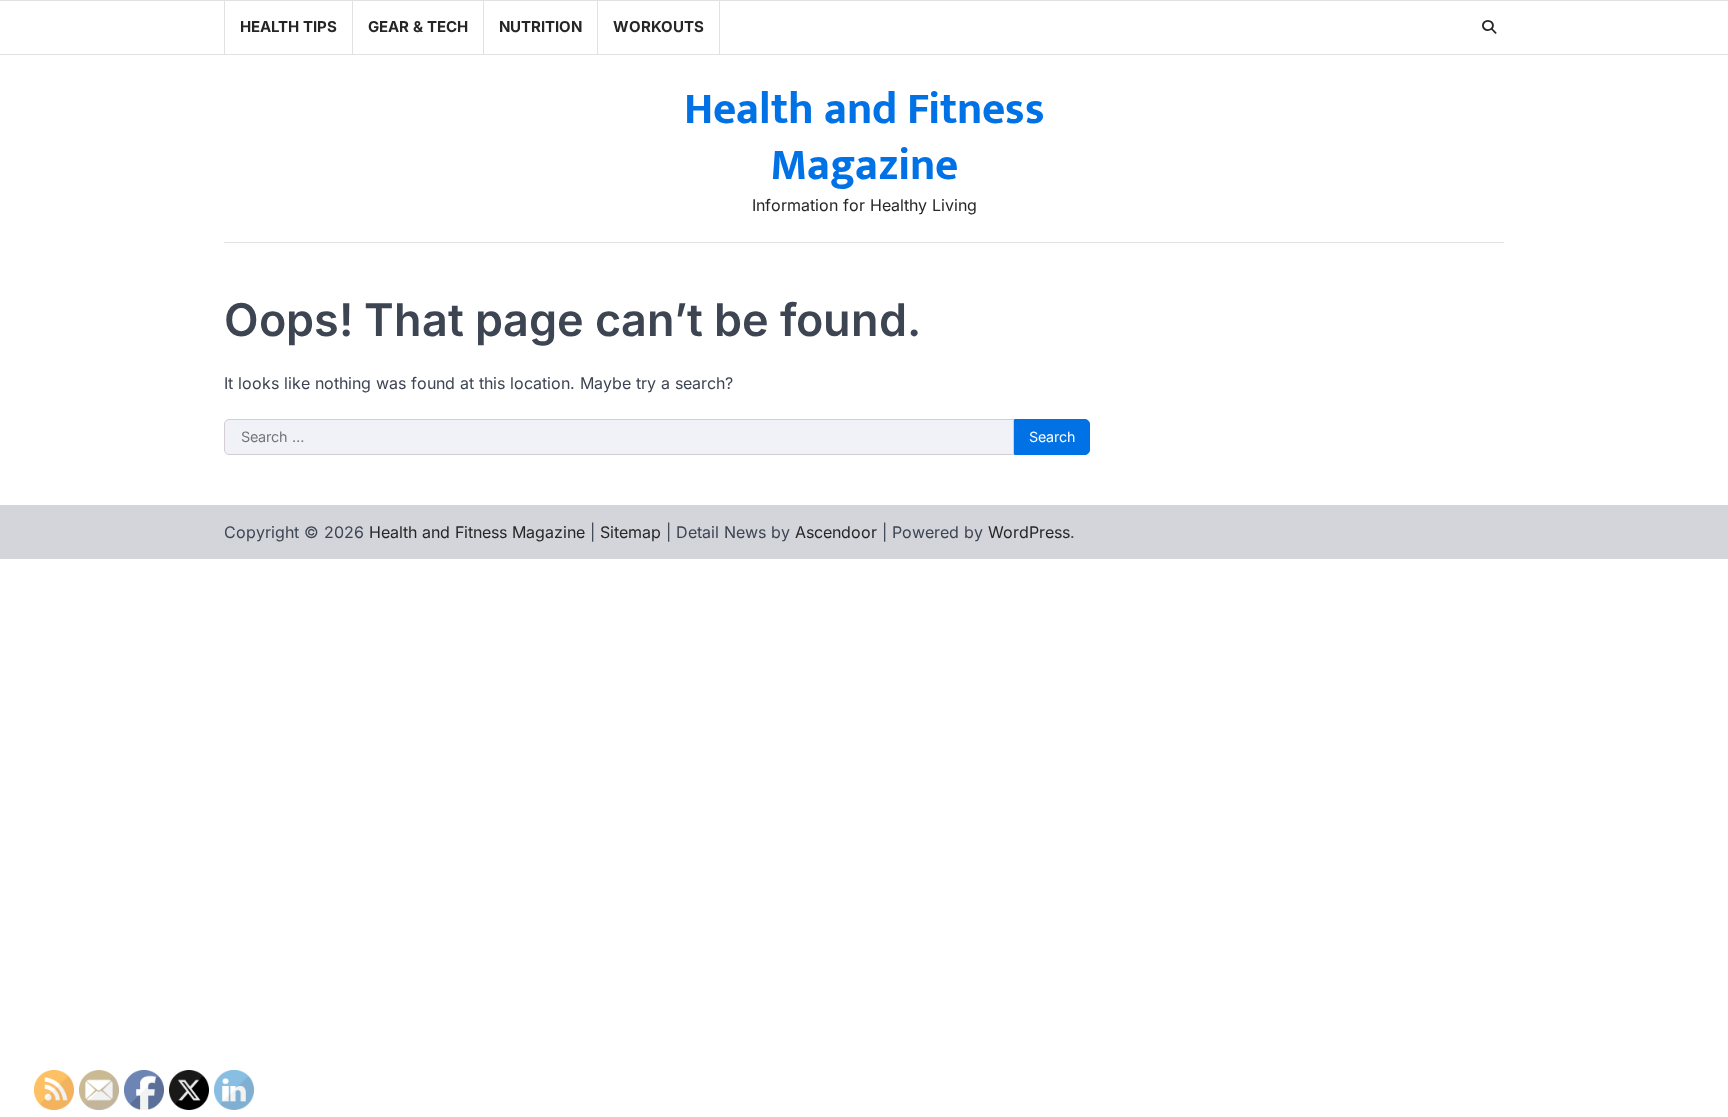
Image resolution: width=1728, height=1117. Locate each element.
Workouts (658, 26)
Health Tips (288, 26)
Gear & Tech (418, 26)
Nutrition (540, 26)
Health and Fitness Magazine (864, 138)
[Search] (1489, 27)
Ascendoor (836, 532)
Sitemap (630, 532)
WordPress (1029, 532)
